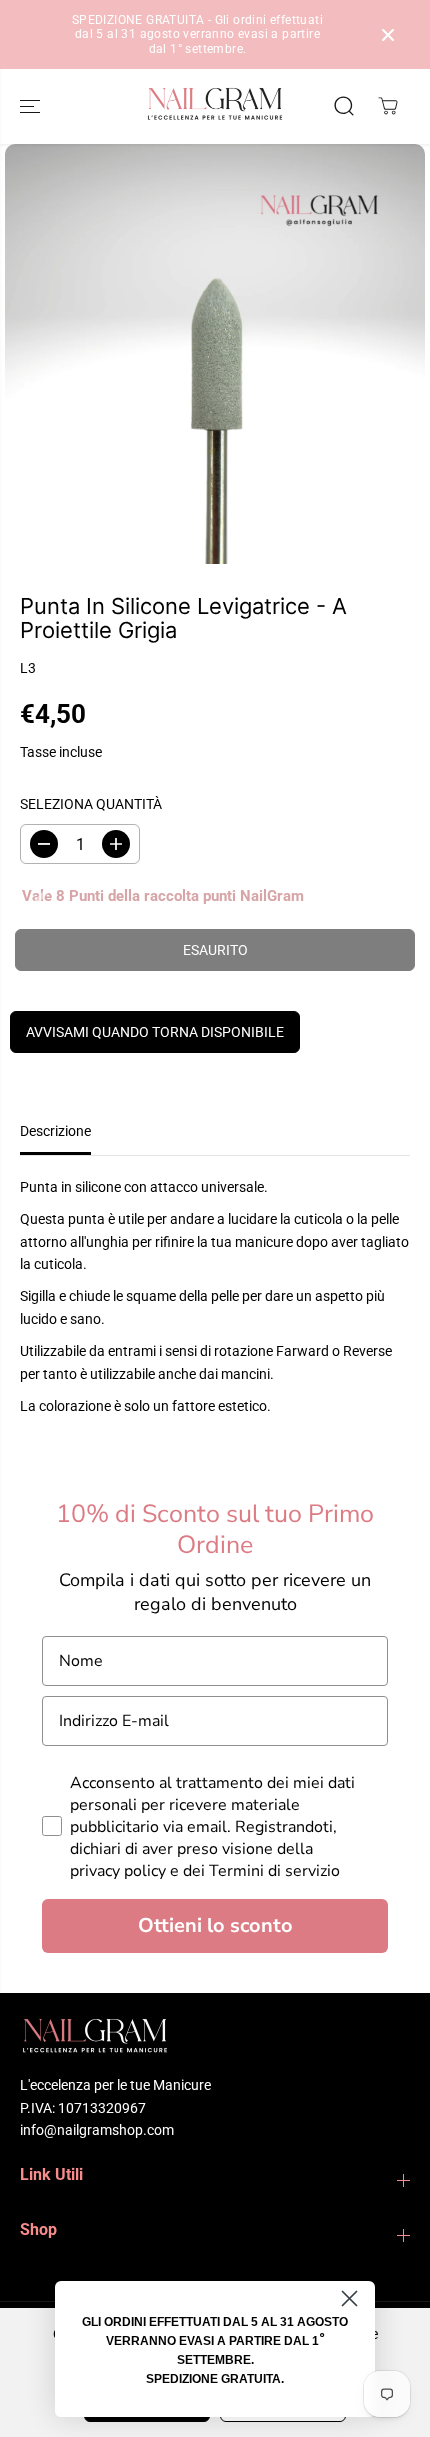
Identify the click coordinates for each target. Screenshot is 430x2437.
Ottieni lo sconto (215, 1925)
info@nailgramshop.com (97, 2130)
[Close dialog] (349, 2298)
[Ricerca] (344, 106)
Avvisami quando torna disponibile (155, 1032)
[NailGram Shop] (215, 106)
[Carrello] (388, 106)
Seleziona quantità (91, 804)
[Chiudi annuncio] (388, 35)
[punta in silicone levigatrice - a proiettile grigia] (215, 354)
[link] (215, 2038)
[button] (32, 106)
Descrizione (55, 1131)
